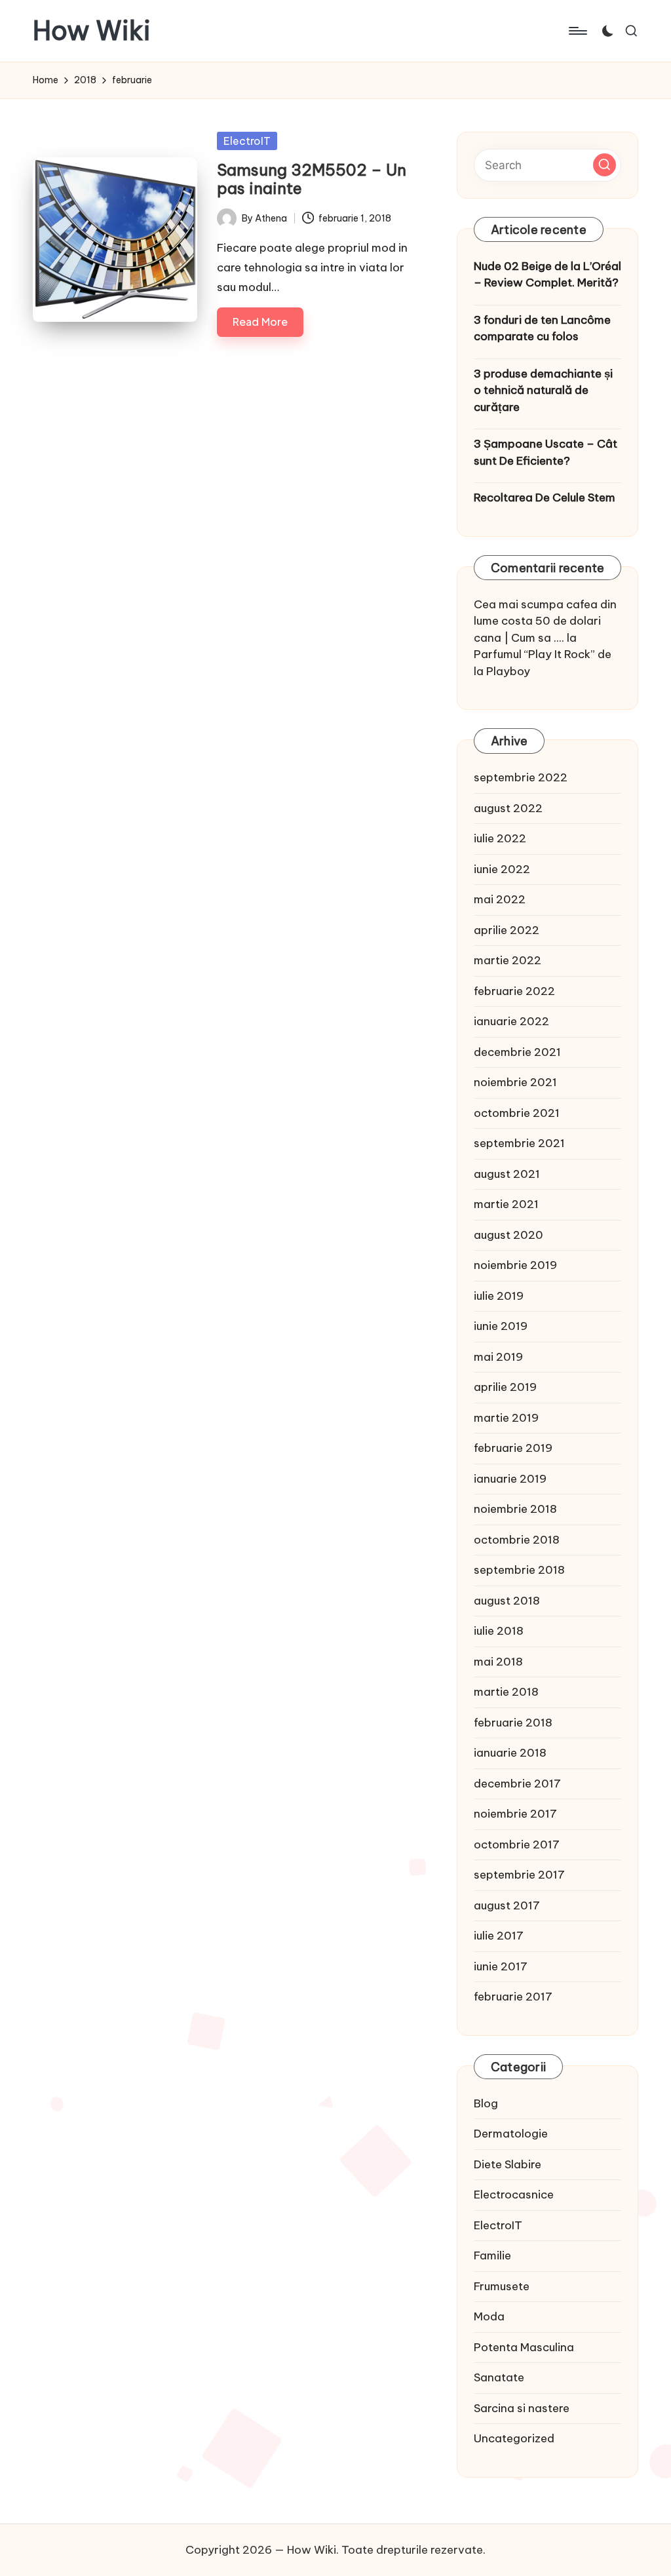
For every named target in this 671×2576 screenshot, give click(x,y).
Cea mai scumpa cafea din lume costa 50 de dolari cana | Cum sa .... (545, 621)
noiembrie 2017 (515, 1814)
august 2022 (508, 808)
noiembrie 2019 (515, 1265)
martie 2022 (508, 960)
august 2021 (507, 1174)
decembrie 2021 (517, 1052)
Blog (486, 2103)
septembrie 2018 (519, 1570)
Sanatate (499, 2377)
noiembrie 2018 (515, 1509)
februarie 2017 (513, 1997)
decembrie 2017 (517, 1784)
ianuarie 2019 (510, 1479)
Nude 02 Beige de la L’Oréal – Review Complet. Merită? (547, 275)
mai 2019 (498, 1357)
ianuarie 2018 (510, 1753)
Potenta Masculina (524, 2347)
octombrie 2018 (517, 1540)
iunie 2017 (501, 1966)
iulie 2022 (500, 838)
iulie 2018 (499, 1631)
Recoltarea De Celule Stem (545, 498)
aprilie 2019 (505, 1387)
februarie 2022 (514, 991)
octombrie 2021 (517, 1113)
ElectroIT (247, 141)
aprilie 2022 (507, 930)
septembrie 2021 (519, 1143)
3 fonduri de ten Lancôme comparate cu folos (542, 328)
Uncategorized (514, 2438)
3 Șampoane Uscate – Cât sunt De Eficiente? (546, 452)
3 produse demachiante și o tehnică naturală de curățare (543, 390)
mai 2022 (500, 899)
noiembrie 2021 (515, 1082)
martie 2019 (506, 1418)
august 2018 (507, 1601)
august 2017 (507, 1905)
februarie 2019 (513, 1448)
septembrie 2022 (521, 777)
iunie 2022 (502, 869)
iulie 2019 (499, 1296)
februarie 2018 (513, 1723)
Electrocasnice (514, 2195)
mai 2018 (498, 1662)
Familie (492, 2255)
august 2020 (508, 1235)
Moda (489, 2316)
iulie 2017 (499, 1936)
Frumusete (502, 2286)
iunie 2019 (501, 1326)
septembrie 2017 (519, 1875)
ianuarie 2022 (511, 1021)
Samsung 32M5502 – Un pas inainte (312, 179)
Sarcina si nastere (522, 2408)
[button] (604, 165)
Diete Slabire (508, 2164)
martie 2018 (506, 1692)
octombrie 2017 (517, 1844)
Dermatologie (511, 2134)
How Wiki (92, 31)
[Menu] (577, 31)
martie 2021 (506, 1204)
